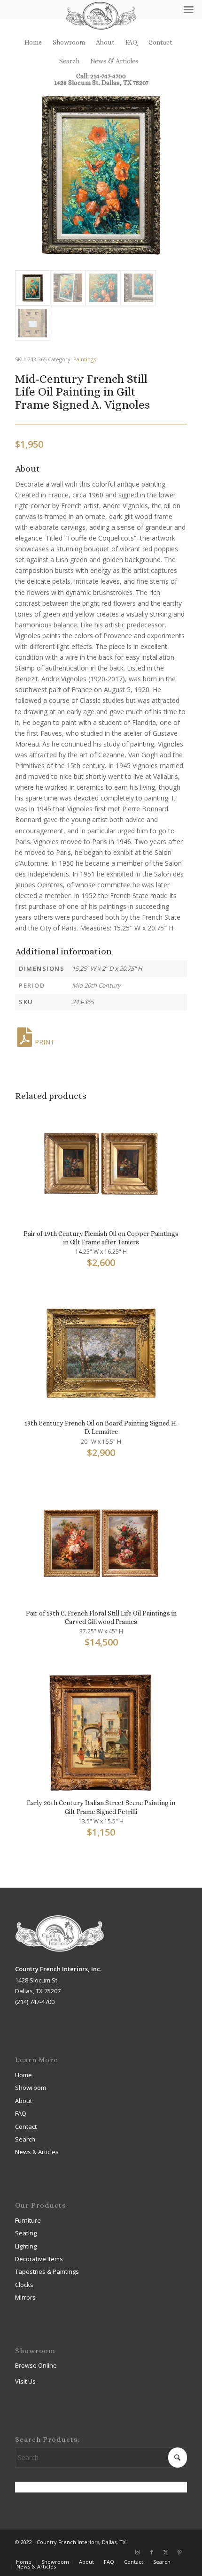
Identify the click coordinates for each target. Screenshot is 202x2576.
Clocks (24, 2285)
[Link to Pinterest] (180, 2552)
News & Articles (114, 61)
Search (69, 61)
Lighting (26, 2246)
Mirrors (25, 2297)
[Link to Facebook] (152, 2552)
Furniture (28, 2220)
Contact (160, 42)
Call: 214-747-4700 (101, 76)
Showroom (69, 42)
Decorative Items (39, 2259)
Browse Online (36, 2365)
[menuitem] (33, 42)
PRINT (45, 1042)
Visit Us (25, 2381)
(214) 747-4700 (35, 2002)
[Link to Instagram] (138, 2552)
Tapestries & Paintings (47, 2271)
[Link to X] (166, 2552)
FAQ (132, 42)
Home (33, 42)
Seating (26, 2233)
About (105, 42)
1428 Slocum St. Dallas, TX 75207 (101, 83)
